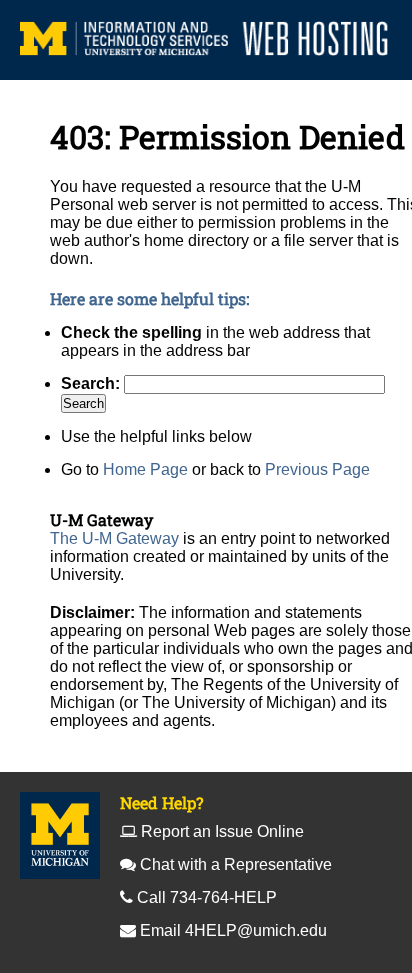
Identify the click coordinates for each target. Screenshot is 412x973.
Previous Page (317, 469)
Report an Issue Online (222, 831)
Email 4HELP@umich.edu (233, 930)
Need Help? (161, 802)
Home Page (145, 469)
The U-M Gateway (114, 538)
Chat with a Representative (236, 864)
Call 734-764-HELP (207, 897)
